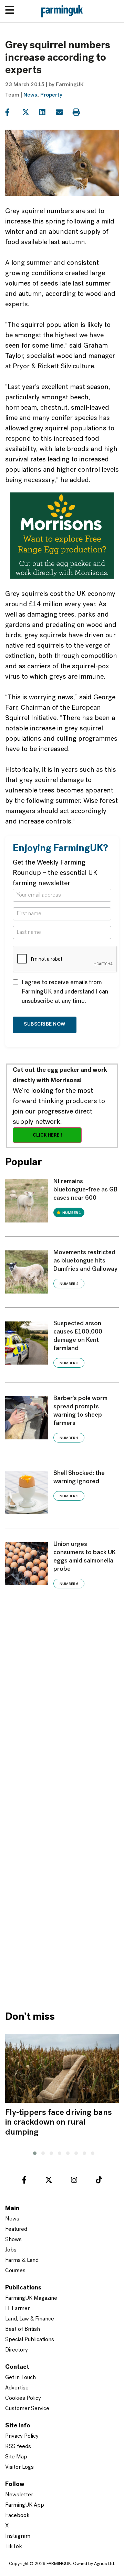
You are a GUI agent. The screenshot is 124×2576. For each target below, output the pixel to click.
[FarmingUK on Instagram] (74, 2181)
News (30, 95)
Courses (15, 2271)
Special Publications (30, 2340)
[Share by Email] (64, 112)
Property (51, 95)
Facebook (17, 2516)
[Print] (80, 112)
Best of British (23, 2329)
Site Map (16, 2457)
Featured (16, 2229)
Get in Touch (20, 2378)
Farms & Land (22, 2260)
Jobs (11, 2250)
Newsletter (19, 2495)
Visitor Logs (19, 2467)
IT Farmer (17, 2309)
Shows (13, 2240)
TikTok (14, 2547)
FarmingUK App (25, 2505)
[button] (33, 2152)
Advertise (17, 2388)
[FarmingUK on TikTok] (99, 2181)
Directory (17, 2350)
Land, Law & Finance (30, 2319)
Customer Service (27, 2409)
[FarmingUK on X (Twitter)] (49, 2181)
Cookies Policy (23, 2398)
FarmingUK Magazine (31, 2298)
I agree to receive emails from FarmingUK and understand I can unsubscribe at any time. (65, 992)
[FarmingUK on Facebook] (24, 2181)
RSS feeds (18, 2447)
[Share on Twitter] (30, 112)
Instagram (18, 2536)
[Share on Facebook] (13, 112)
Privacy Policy (22, 2436)
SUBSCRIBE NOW (45, 1024)
